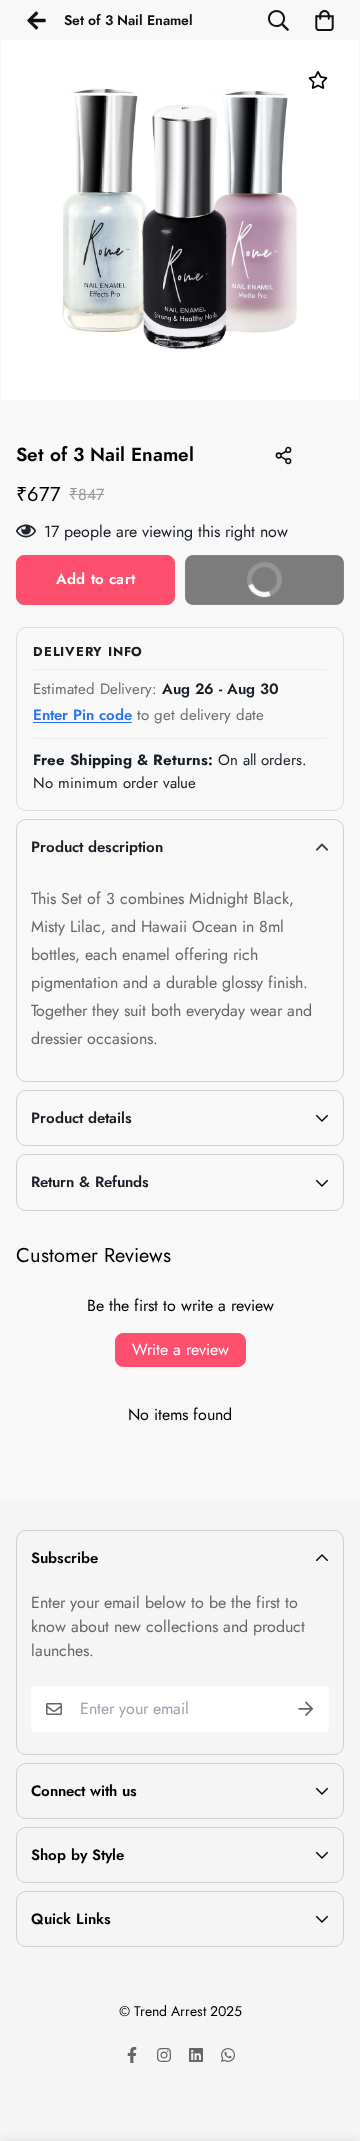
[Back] (36, 20)
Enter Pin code (82, 715)
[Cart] (324, 20)
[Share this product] (283, 456)
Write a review (180, 1349)
